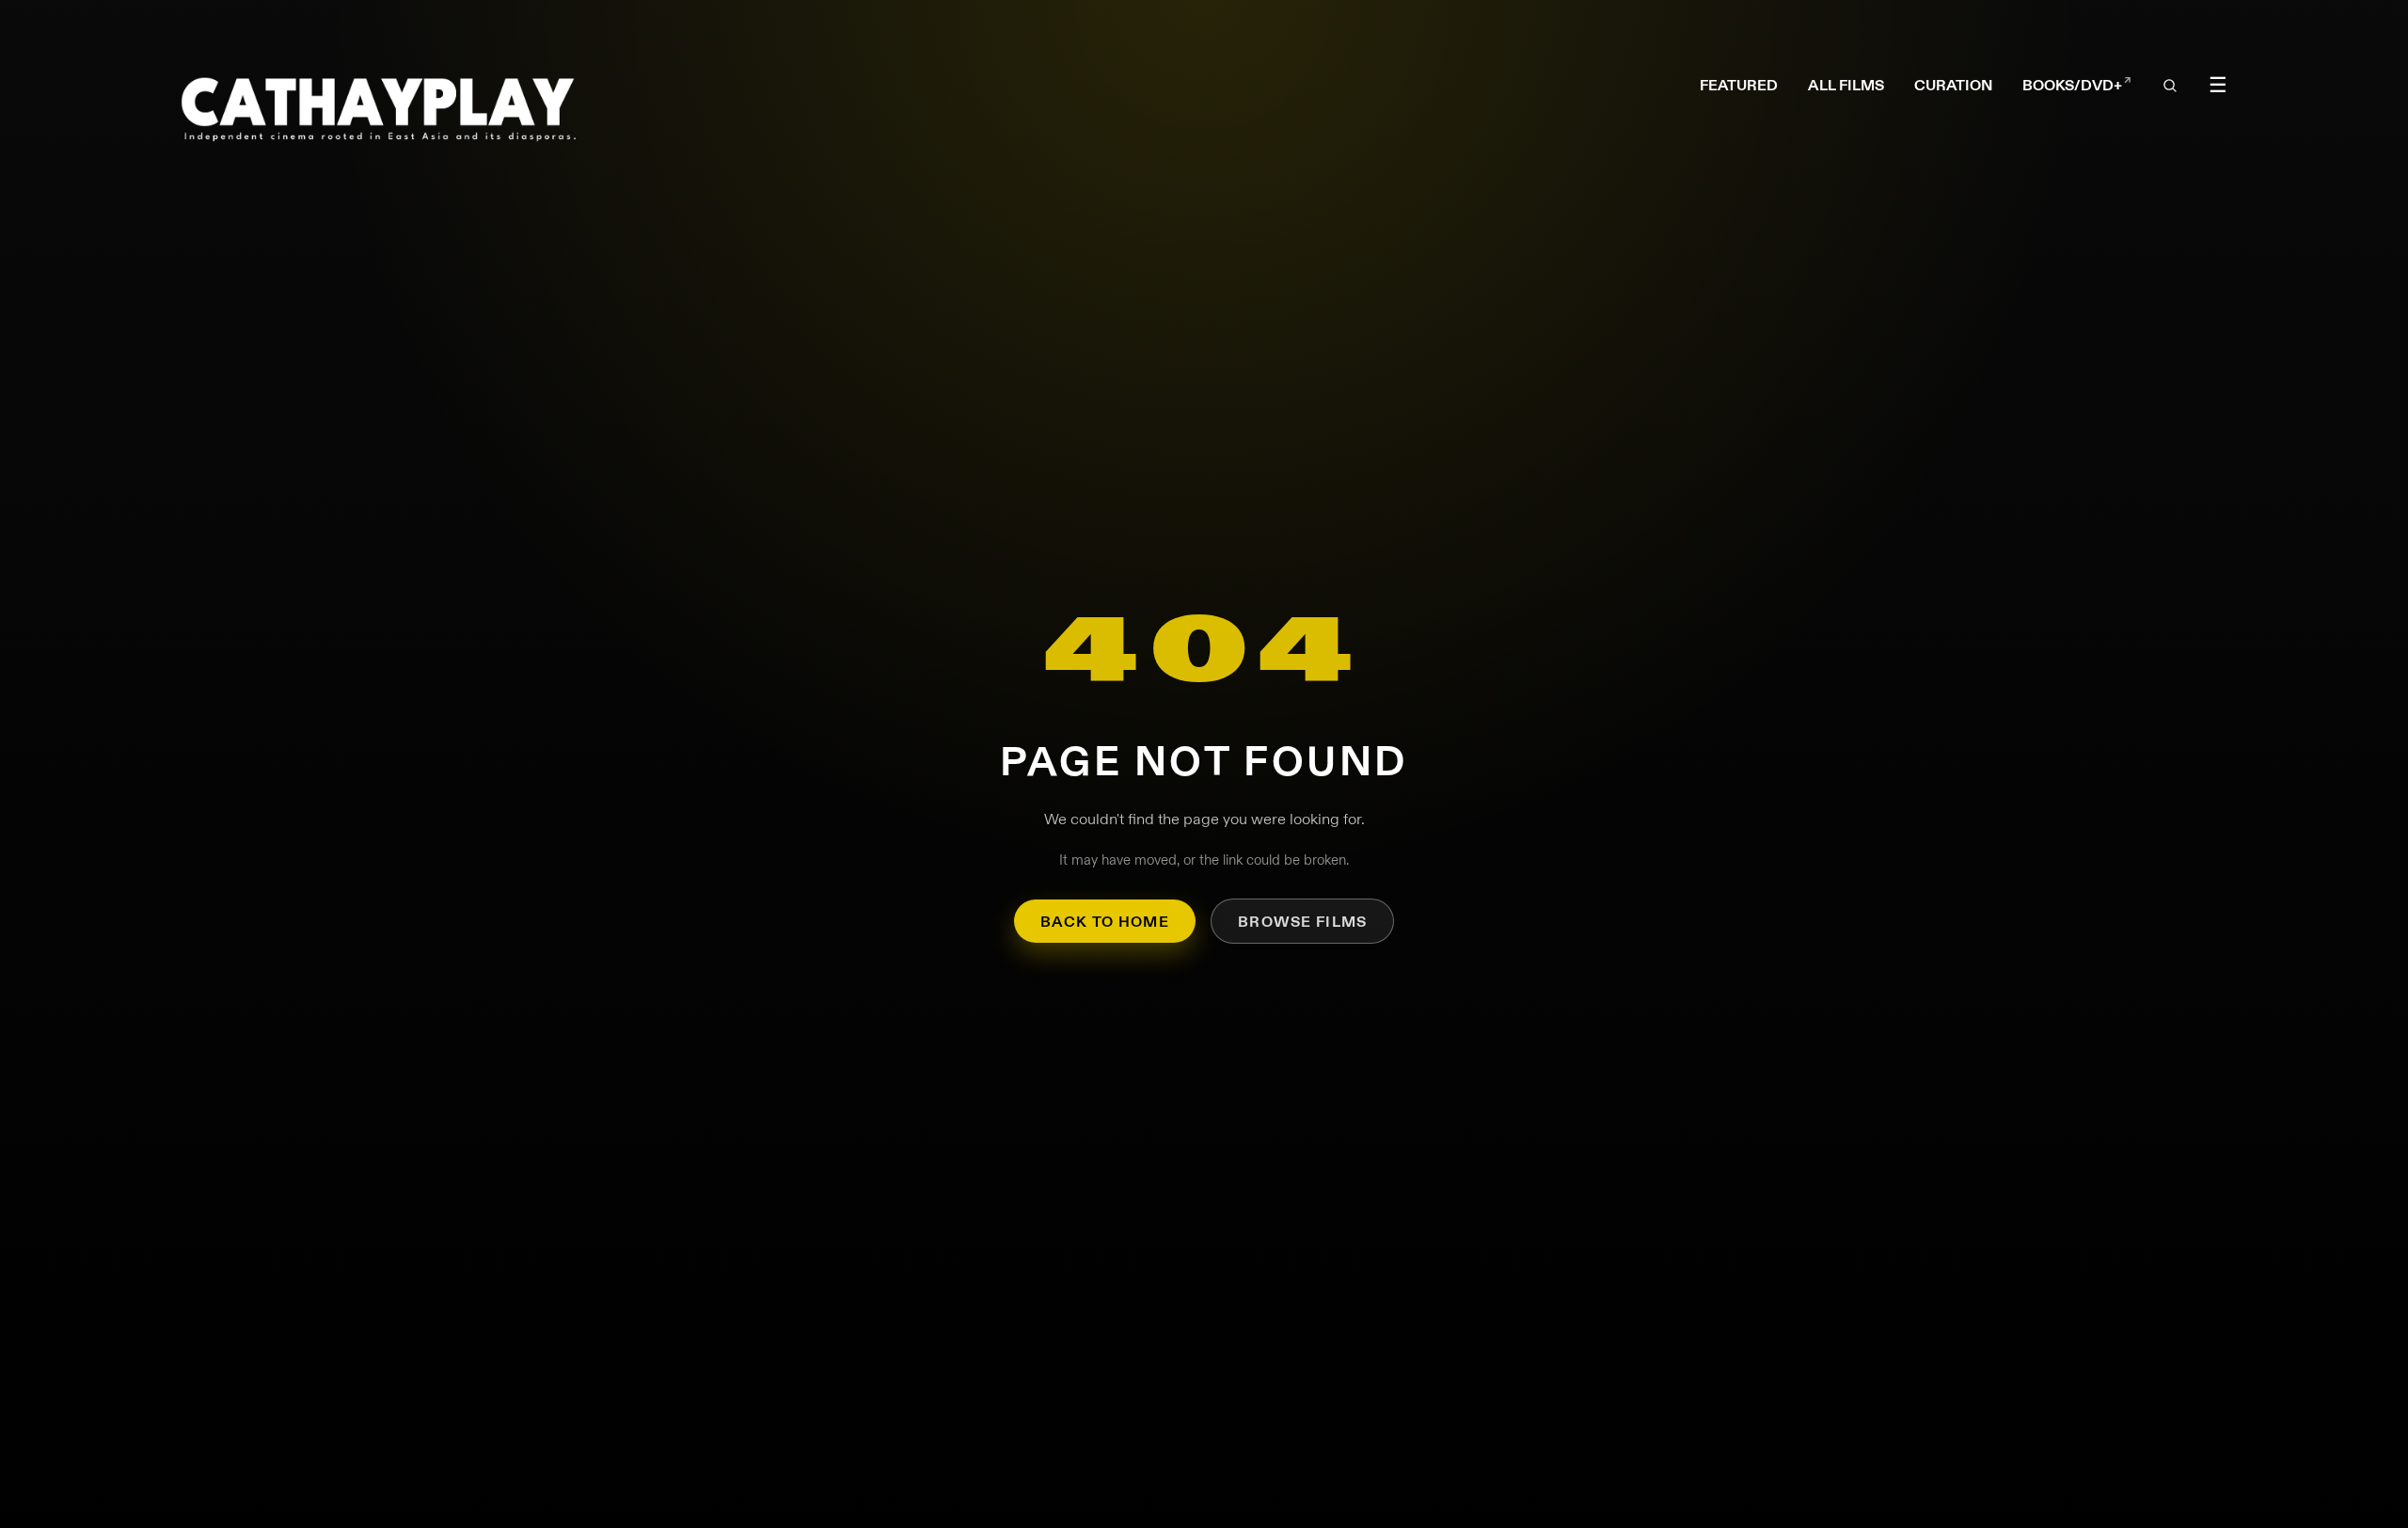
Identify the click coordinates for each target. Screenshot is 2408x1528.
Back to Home (1105, 922)
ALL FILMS (1846, 85)
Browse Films (1302, 922)
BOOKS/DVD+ (2077, 86)
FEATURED (1739, 85)
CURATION (1953, 85)
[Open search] (2170, 87)
